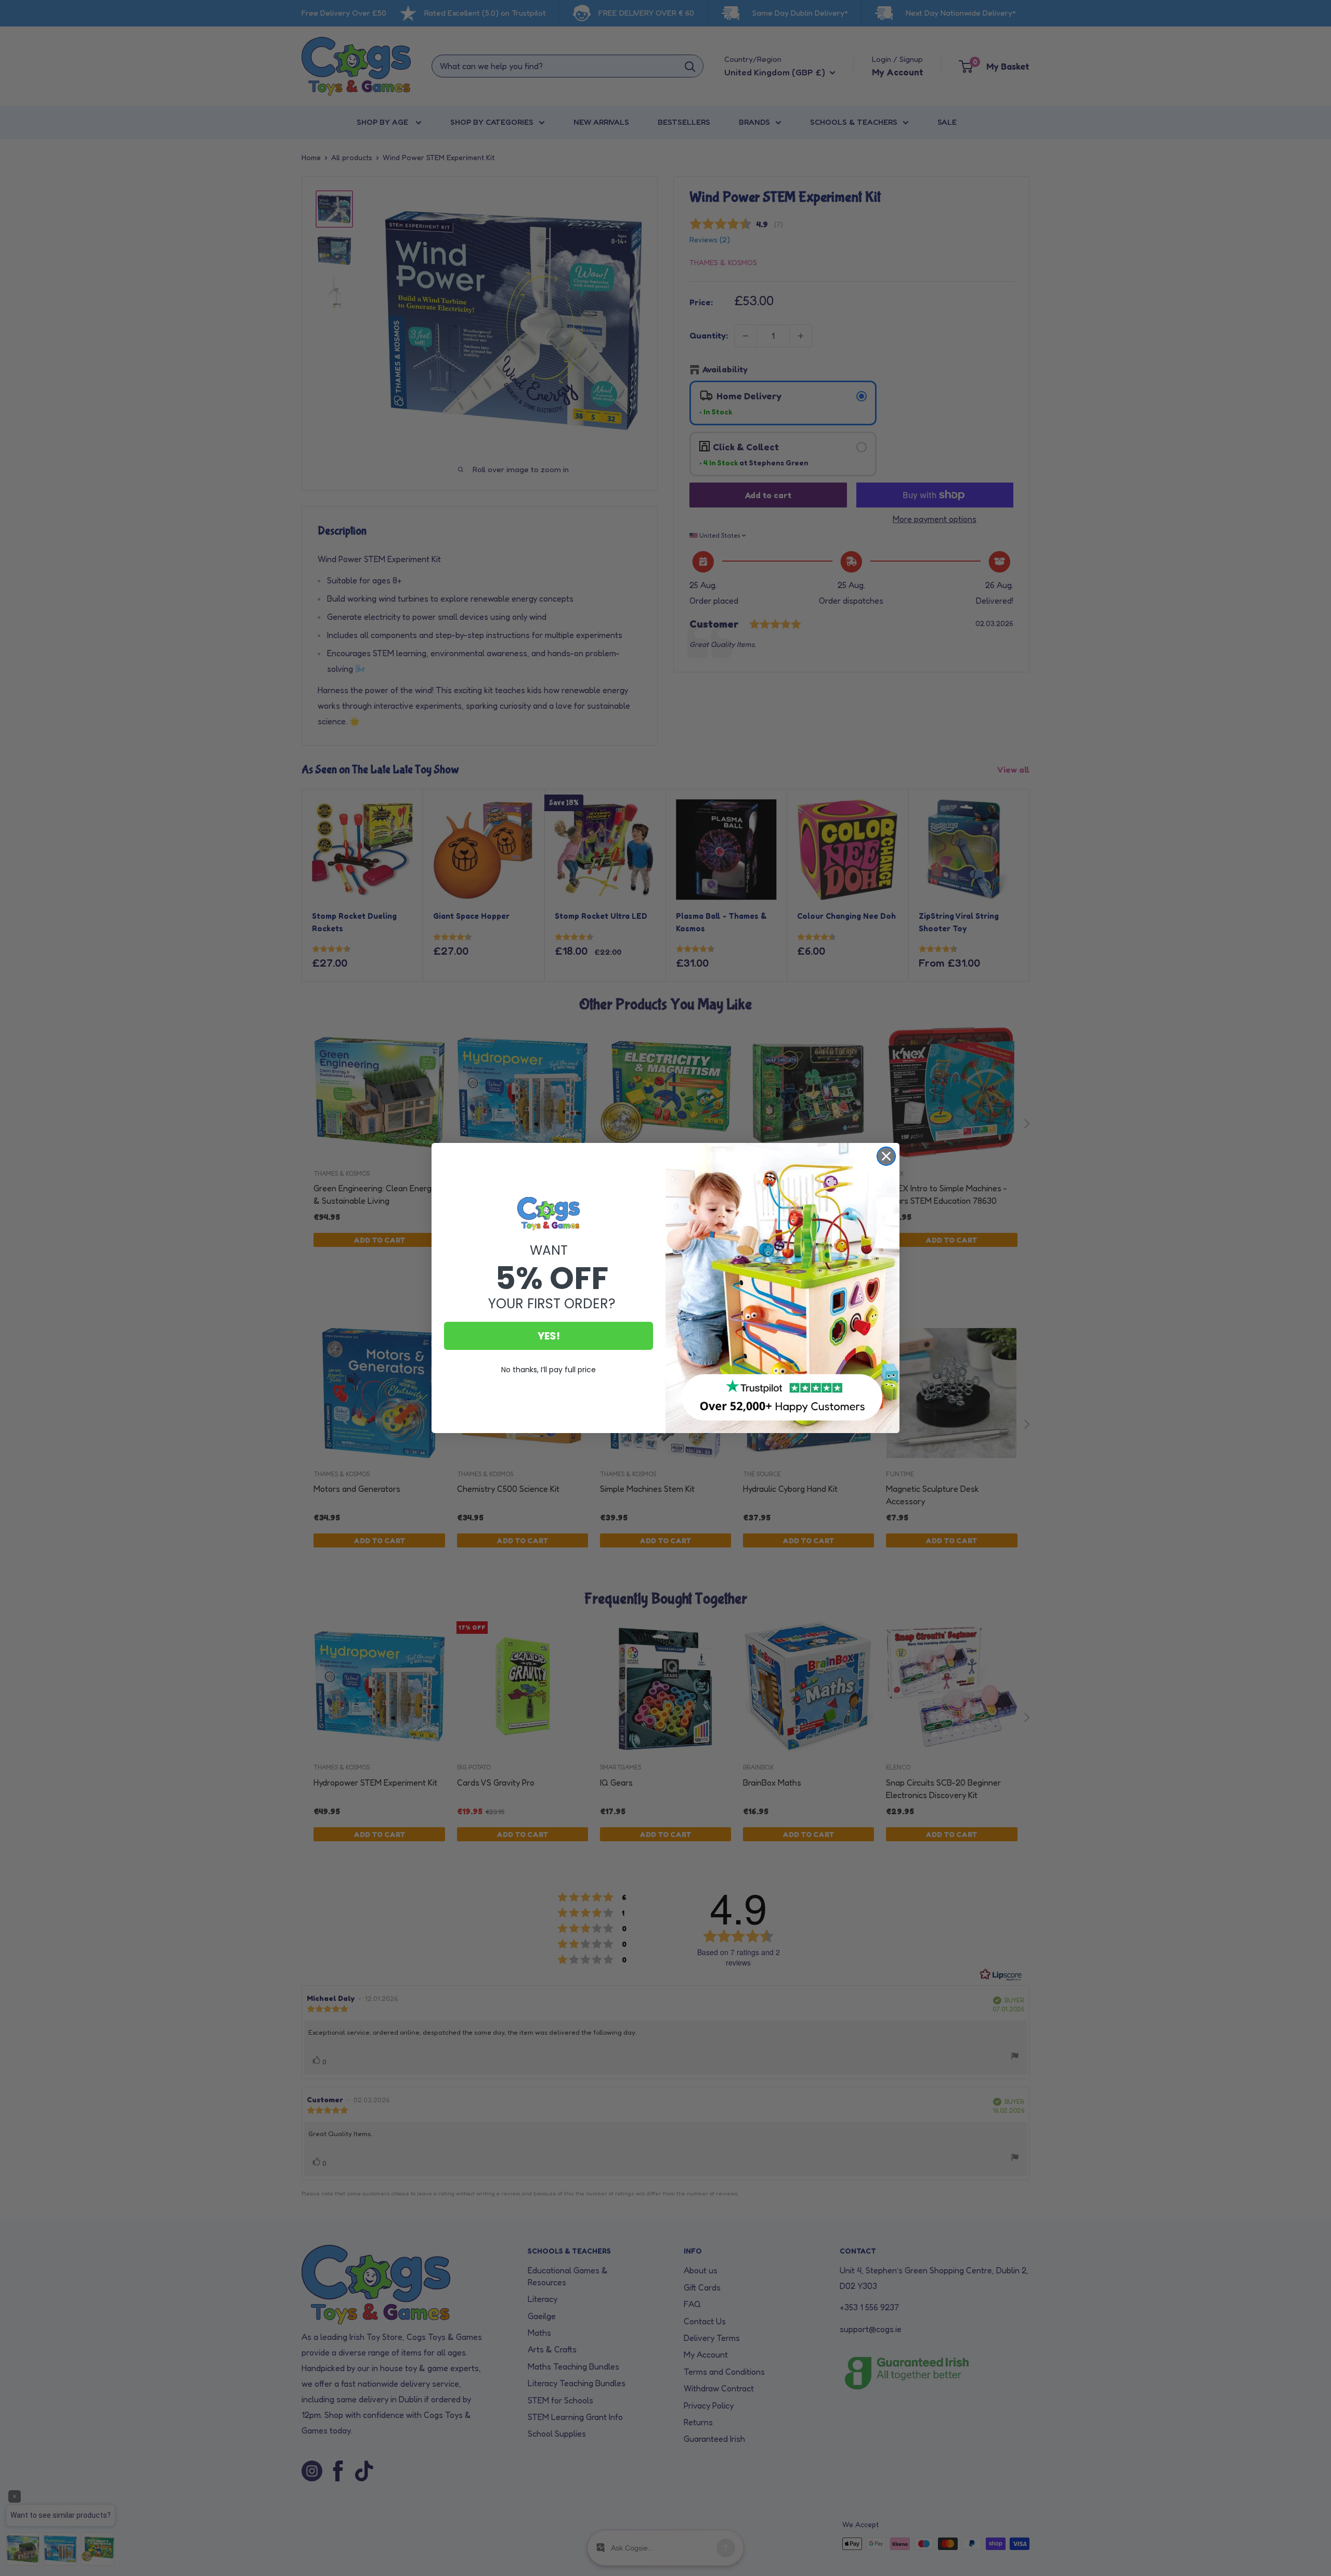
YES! (549, 1336)
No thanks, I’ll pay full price (549, 1370)
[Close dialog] (886, 1156)
